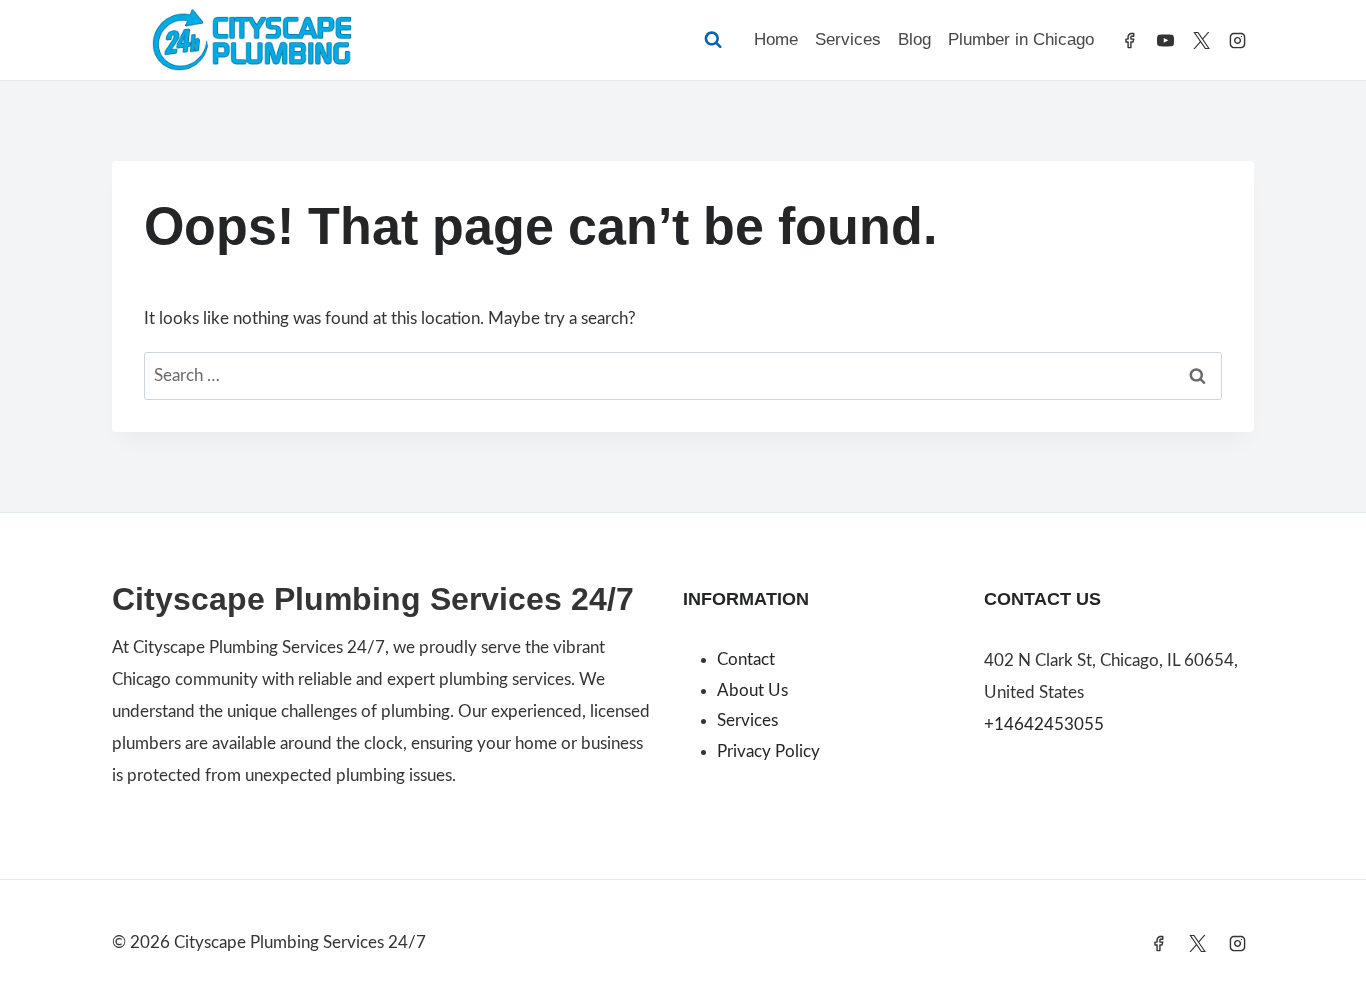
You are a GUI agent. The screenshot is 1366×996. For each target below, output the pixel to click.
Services (848, 39)
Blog (914, 39)
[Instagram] (1237, 40)
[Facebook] (1130, 40)
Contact (746, 659)
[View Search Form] (713, 40)
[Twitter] (1201, 40)
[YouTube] (1166, 40)
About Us (752, 690)
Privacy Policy (768, 751)
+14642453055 (1044, 724)
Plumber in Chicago (1021, 39)
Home (776, 39)
